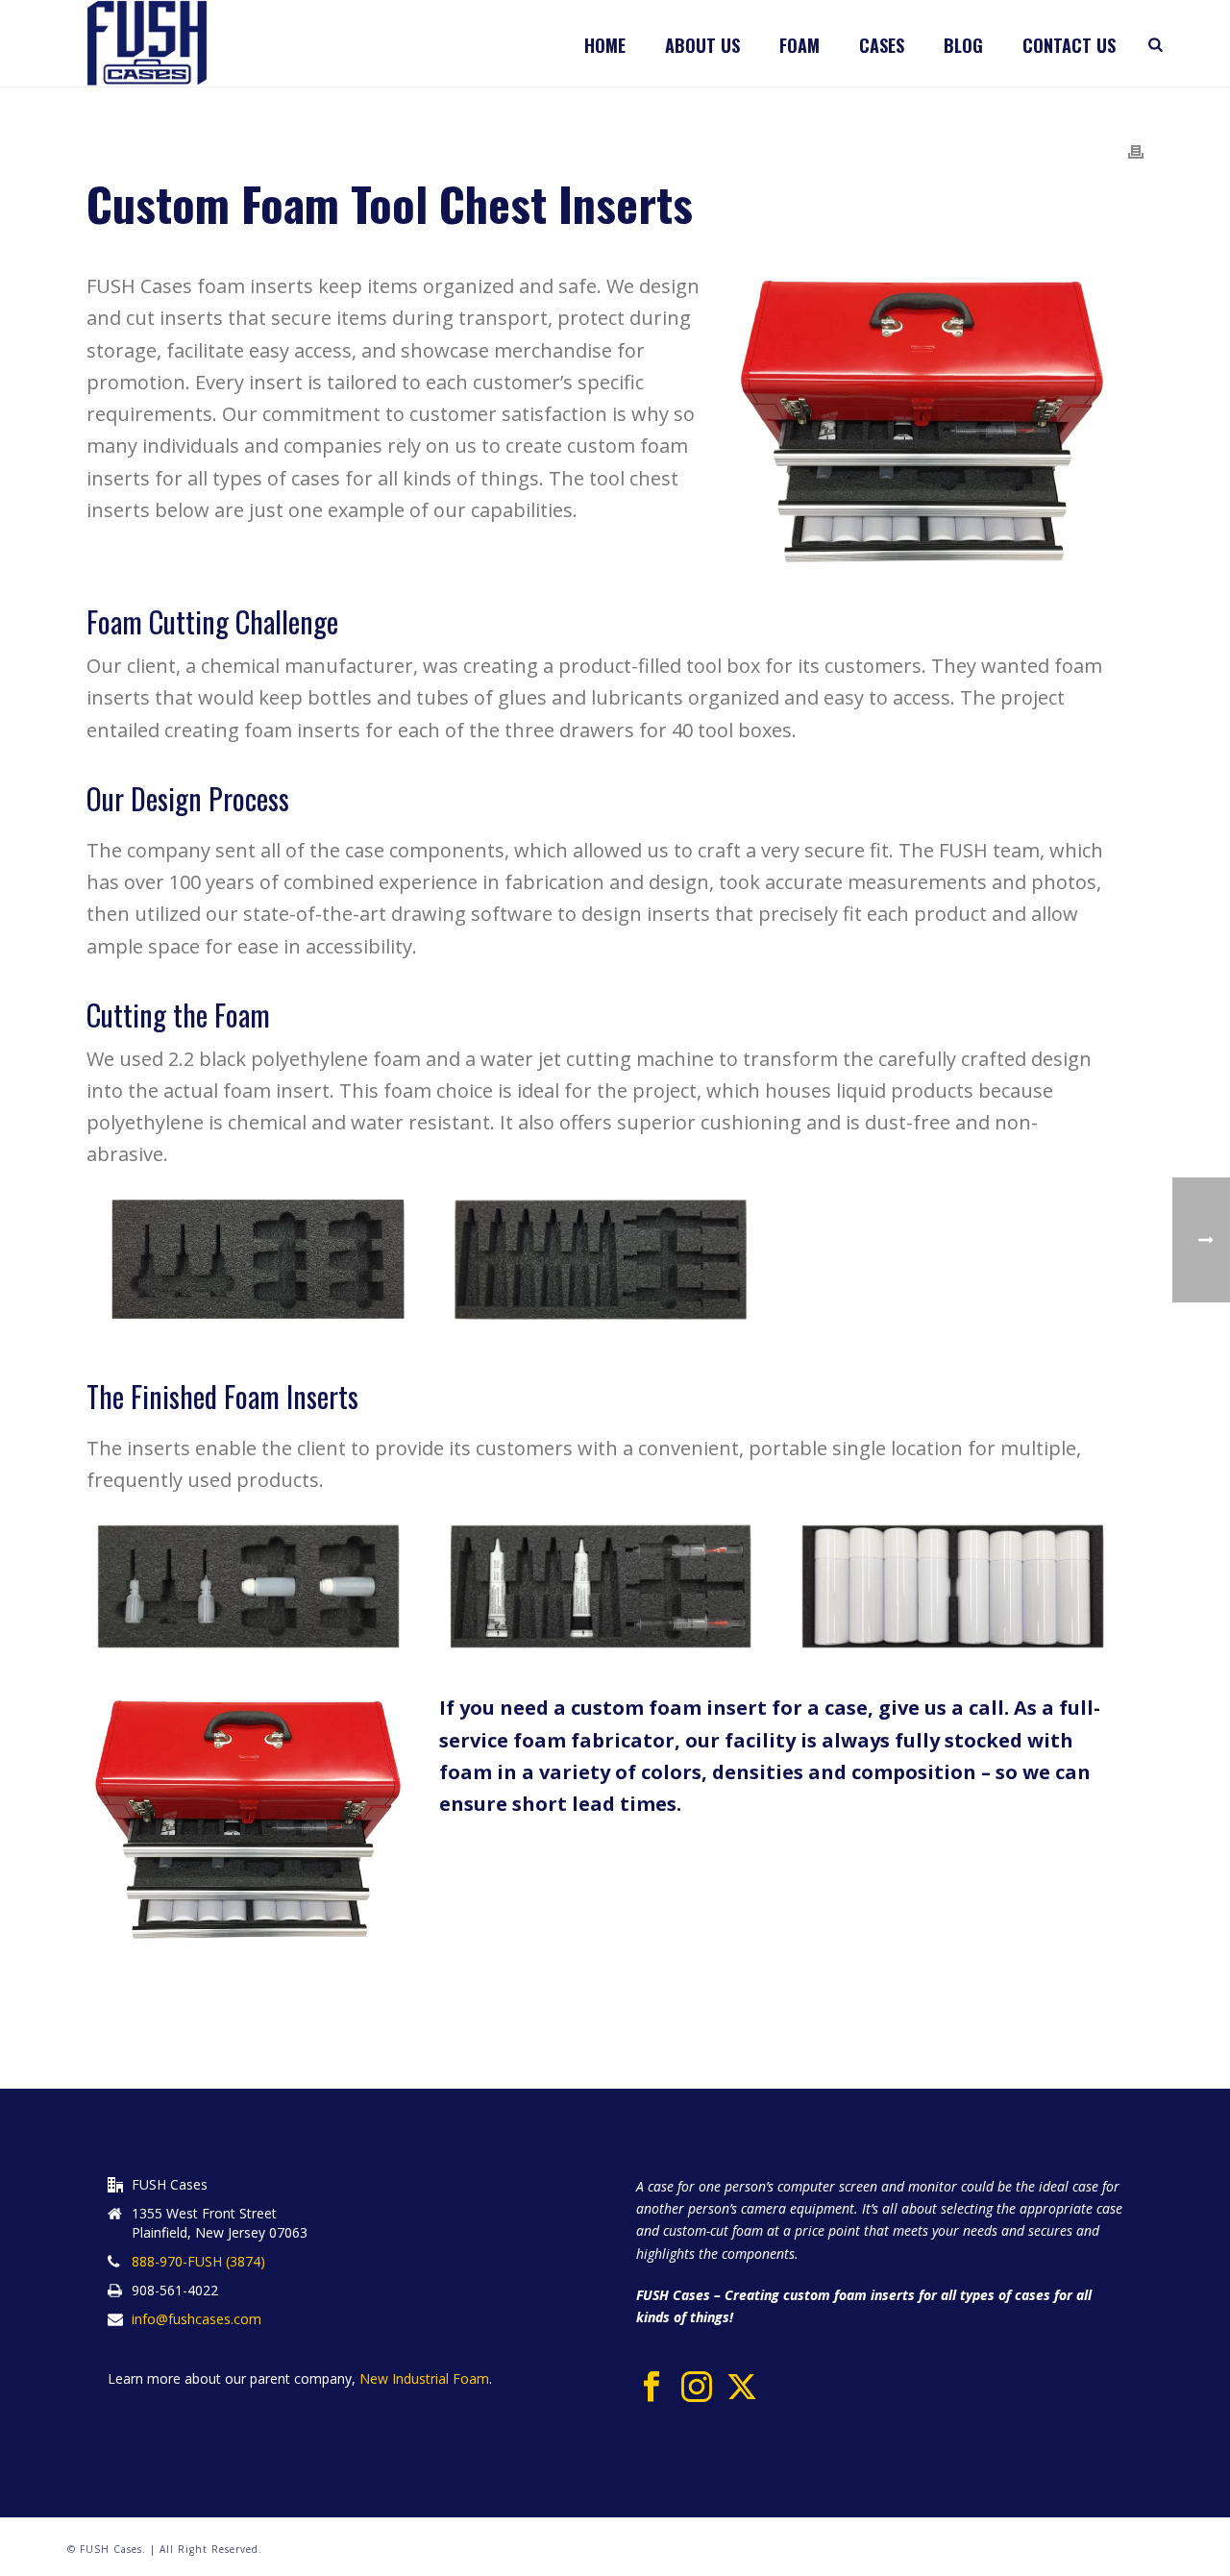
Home (605, 45)
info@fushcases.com (197, 2319)
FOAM (799, 45)
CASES (882, 45)
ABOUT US (702, 45)
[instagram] (697, 2388)
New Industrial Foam (422, 2378)
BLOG (963, 45)
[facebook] (652, 2388)
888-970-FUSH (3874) (198, 2262)
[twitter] (742, 2388)
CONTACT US (1069, 45)
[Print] (1136, 150)
